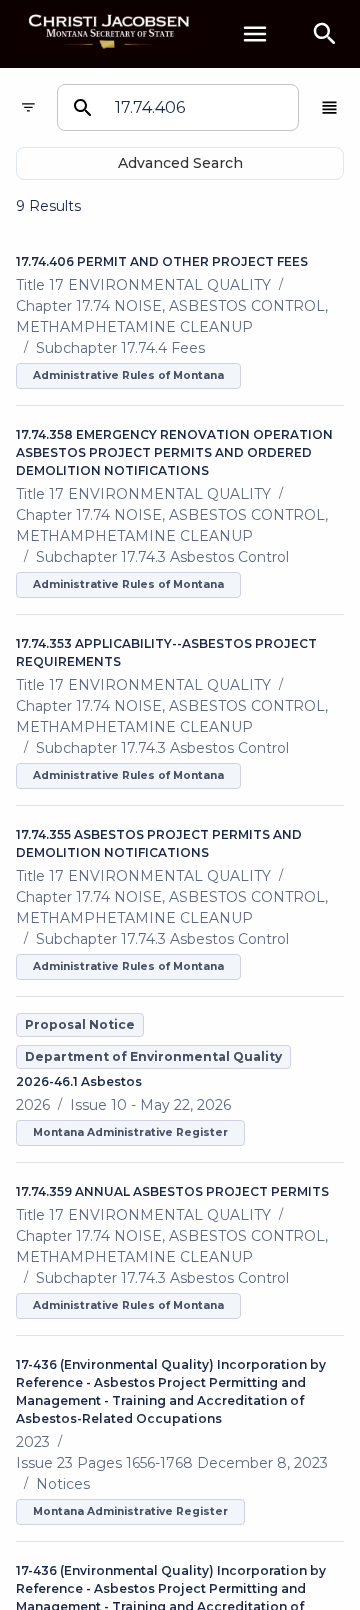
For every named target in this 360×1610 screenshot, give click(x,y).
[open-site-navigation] (255, 34)
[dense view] (329, 107)
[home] (110, 33)
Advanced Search (180, 163)
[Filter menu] (28, 107)
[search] (325, 34)
